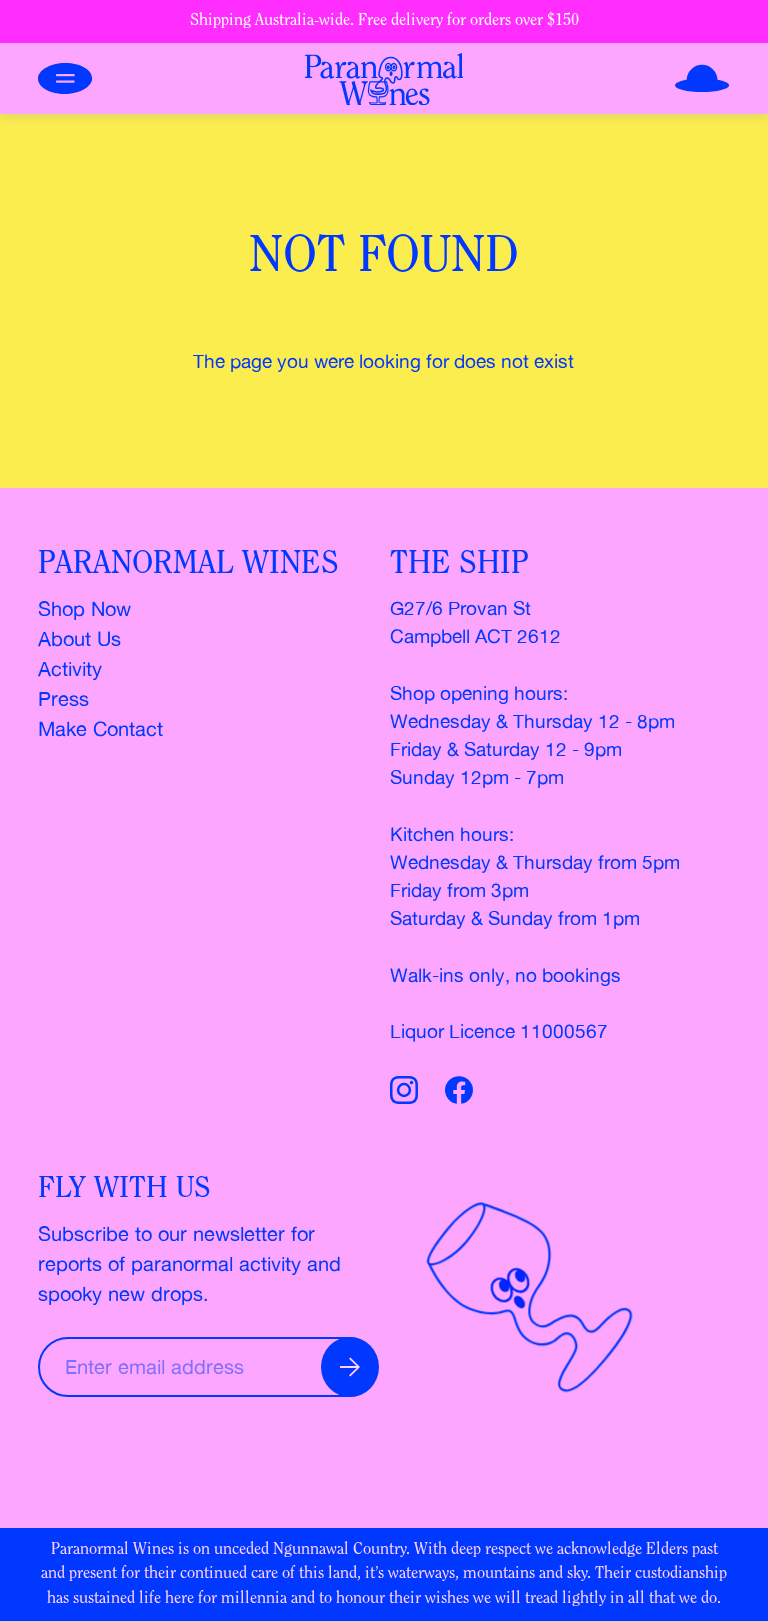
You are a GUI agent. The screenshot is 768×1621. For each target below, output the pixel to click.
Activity (70, 668)
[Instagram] (408, 1093)
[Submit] (350, 1367)
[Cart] (702, 78)
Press (63, 698)
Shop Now (84, 608)
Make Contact (100, 728)
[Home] (384, 79)
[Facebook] (459, 1093)
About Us (79, 638)
